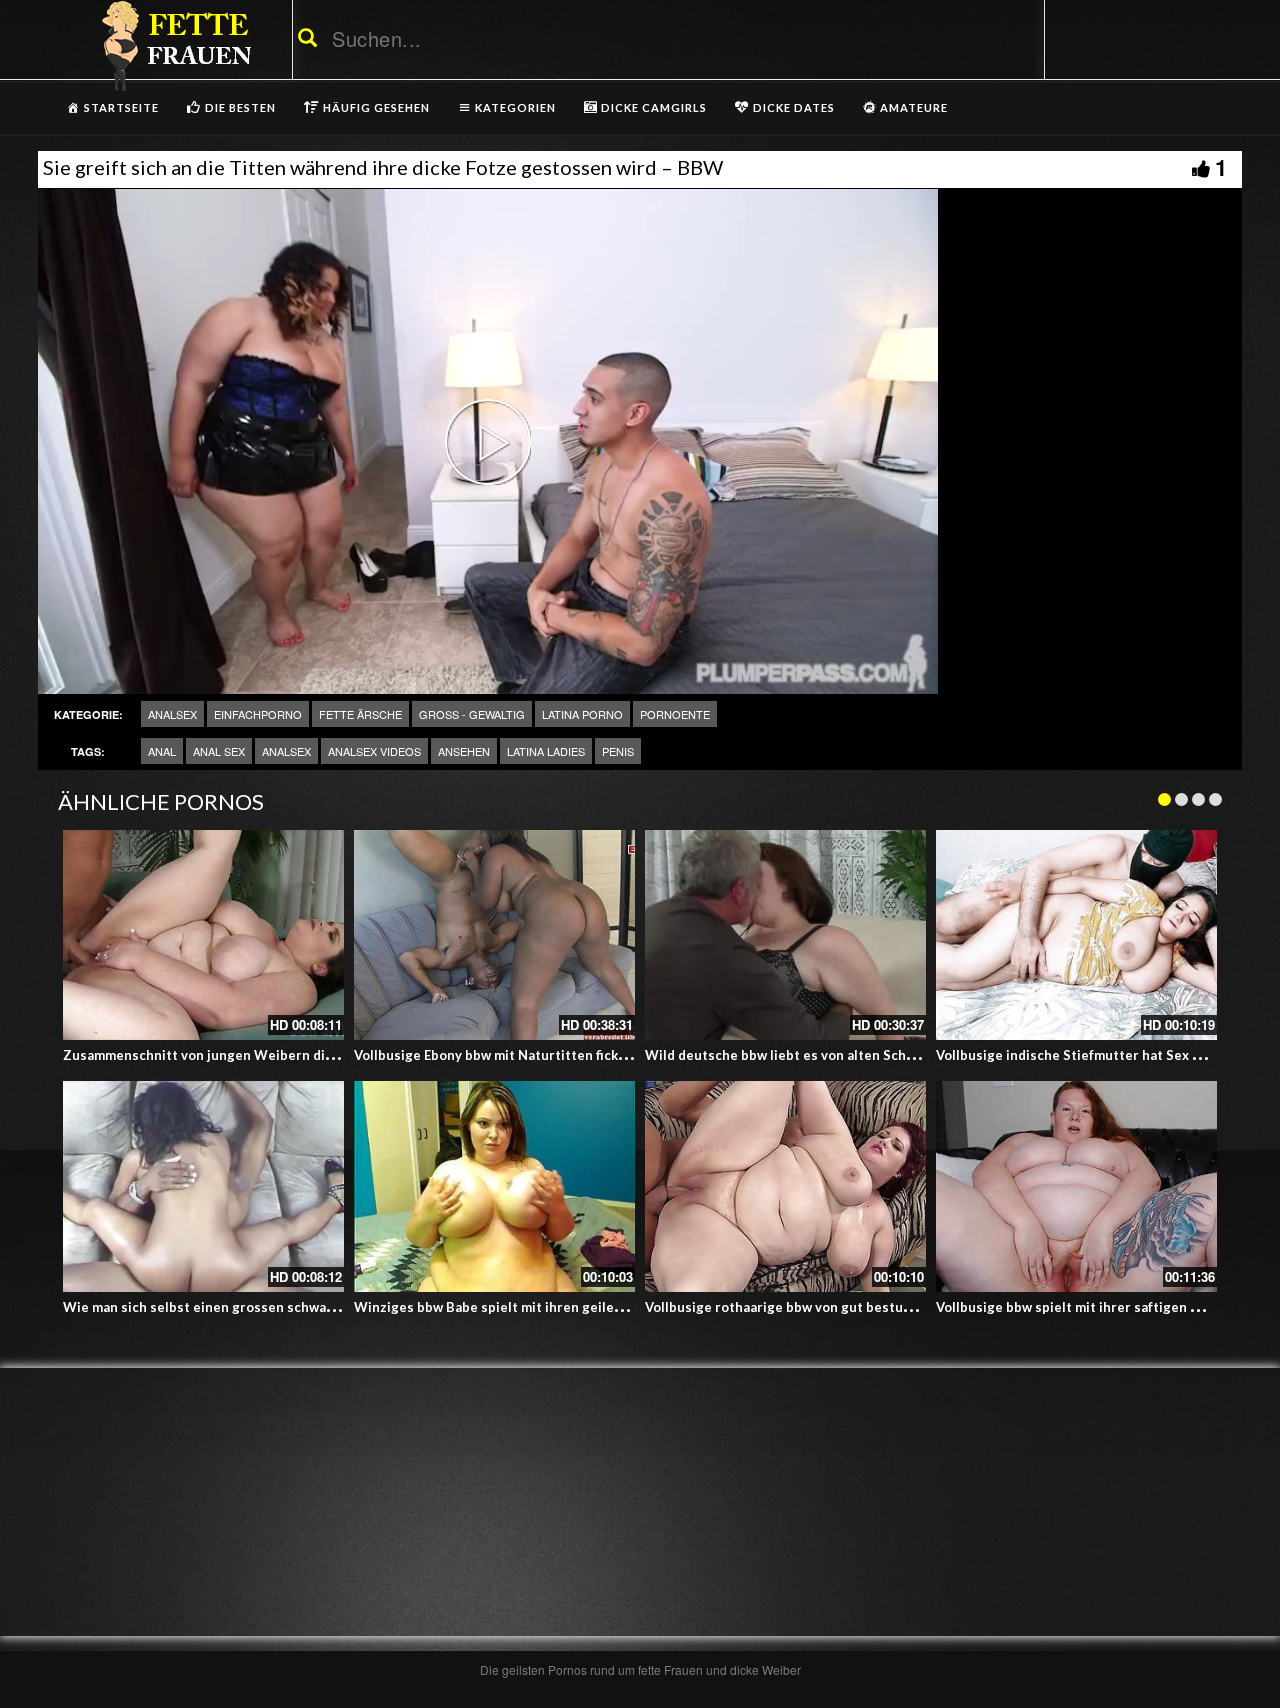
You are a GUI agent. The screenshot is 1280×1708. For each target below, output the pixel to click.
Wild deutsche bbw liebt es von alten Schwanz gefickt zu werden (849, 1055)
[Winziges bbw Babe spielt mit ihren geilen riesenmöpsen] (494, 1186)
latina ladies (546, 751)
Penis (618, 751)
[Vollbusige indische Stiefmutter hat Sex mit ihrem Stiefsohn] (1076, 935)
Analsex (172, 714)
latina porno (582, 714)
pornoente (675, 714)
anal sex (219, 751)
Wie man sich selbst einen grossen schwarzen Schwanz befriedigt (272, 1307)
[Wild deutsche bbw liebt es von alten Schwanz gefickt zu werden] (785, 935)
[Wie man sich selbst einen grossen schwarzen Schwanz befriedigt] (203, 1186)
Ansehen (464, 751)
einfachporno (258, 714)
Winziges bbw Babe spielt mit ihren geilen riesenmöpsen (535, 1307)
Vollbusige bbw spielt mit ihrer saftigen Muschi (1086, 1307)
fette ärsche (360, 714)
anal (162, 751)
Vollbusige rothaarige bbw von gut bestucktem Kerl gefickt (832, 1307)
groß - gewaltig (472, 714)
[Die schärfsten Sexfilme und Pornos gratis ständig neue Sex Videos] (173, 45)
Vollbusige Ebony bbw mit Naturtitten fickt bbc (502, 1055)
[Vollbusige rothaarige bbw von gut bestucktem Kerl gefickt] (785, 1186)
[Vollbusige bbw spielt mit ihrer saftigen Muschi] (1076, 1186)
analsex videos (374, 751)
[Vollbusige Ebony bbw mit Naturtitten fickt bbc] (494, 935)
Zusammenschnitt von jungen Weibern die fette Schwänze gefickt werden (298, 1055)
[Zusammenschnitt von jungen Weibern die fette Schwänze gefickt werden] (203, 935)
